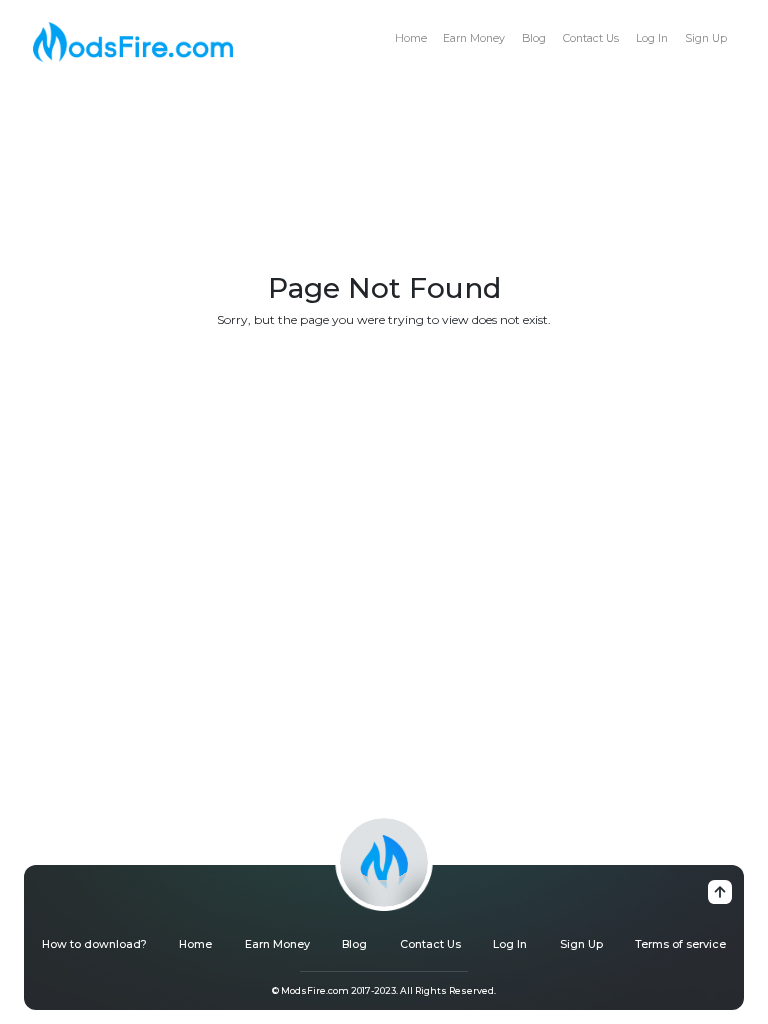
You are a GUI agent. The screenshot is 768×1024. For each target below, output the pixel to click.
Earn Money (474, 38)
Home (411, 38)
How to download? (94, 944)
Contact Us (591, 38)
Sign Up (706, 38)
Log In (652, 38)
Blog (534, 38)
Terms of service (680, 944)
